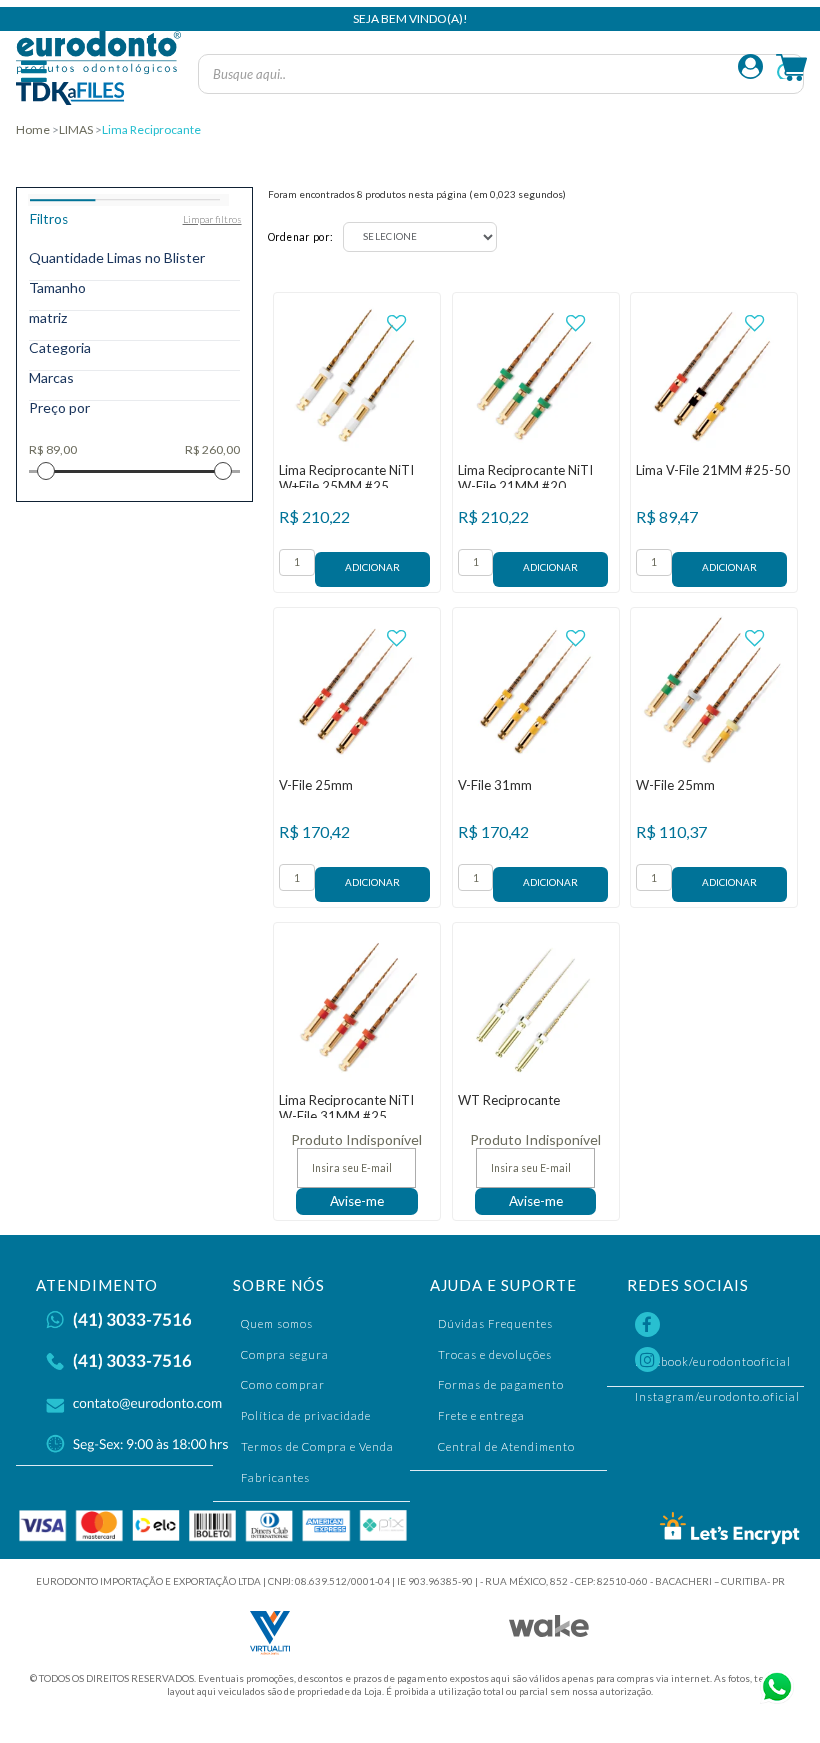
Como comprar (283, 1384)
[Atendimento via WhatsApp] (775, 1685)
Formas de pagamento (501, 1384)
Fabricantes (275, 1477)
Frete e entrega (481, 1415)
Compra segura (285, 1354)
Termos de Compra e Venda (317, 1446)
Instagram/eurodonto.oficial (719, 1361)
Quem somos (277, 1323)
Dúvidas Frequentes (495, 1323)
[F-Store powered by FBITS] (549, 1631)
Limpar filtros (212, 219)
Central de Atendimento (506, 1446)
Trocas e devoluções (495, 1354)
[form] (297, 562)
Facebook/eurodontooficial (719, 1326)
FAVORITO (396, 323)
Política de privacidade (306, 1415)
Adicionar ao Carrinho (372, 569)
